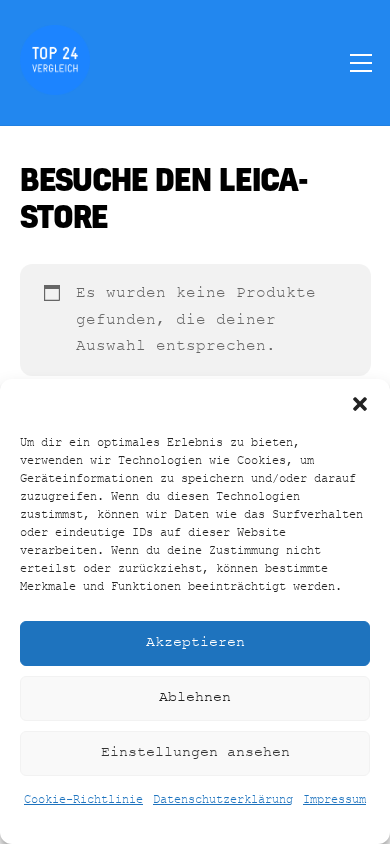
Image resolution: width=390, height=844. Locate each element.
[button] (360, 404)
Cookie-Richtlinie (83, 800)
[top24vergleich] (55, 86)
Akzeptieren (195, 642)
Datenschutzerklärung (223, 800)
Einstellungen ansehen (195, 752)
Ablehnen (195, 697)
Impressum (334, 800)
